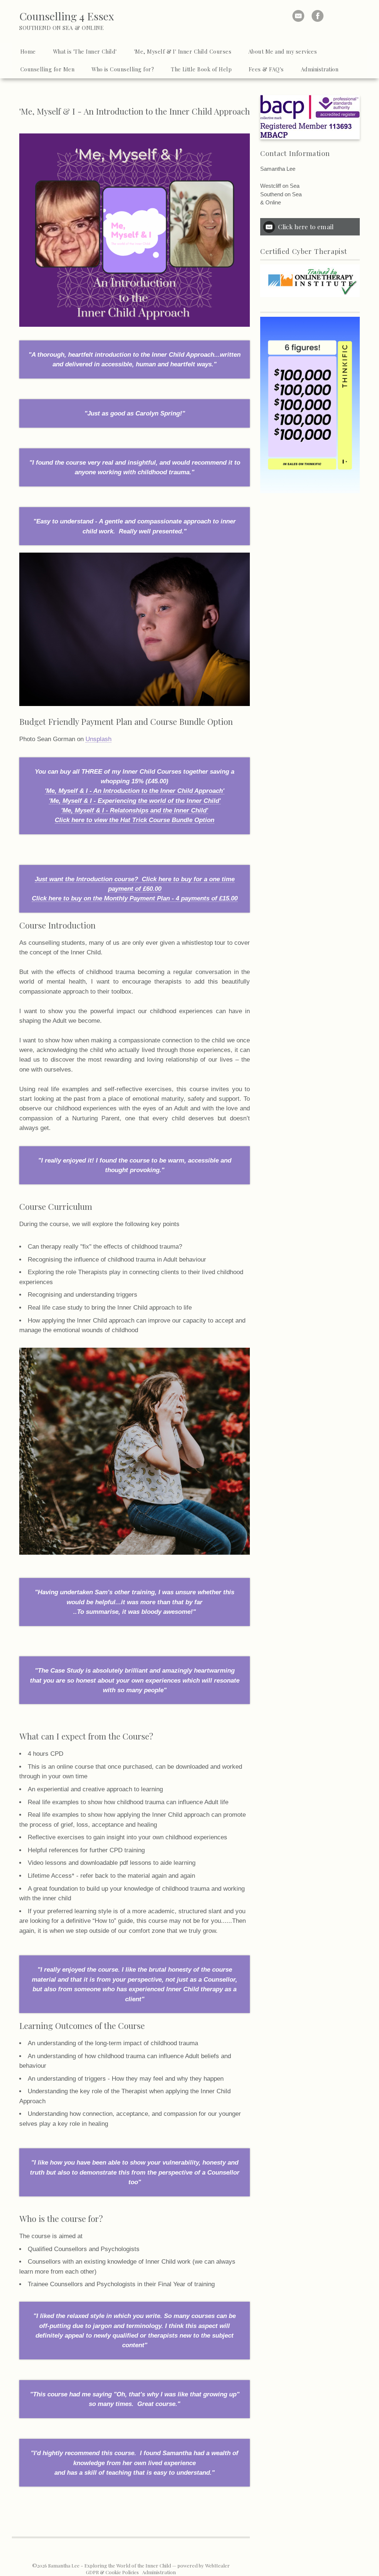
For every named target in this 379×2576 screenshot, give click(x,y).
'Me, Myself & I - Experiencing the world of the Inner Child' (135, 801)
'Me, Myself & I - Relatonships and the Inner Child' (135, 810)
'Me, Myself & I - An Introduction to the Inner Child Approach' (135, 791)
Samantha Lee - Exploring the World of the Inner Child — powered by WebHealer (139, 2565)
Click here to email (306, 226)
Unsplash (98, 739)
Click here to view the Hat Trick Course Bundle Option (135, 820)
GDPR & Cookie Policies (112, 2572)
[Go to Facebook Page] (318, 16)
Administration (159, 2572)
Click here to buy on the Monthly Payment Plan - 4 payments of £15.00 (135, 898)
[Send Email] (298, 16)
